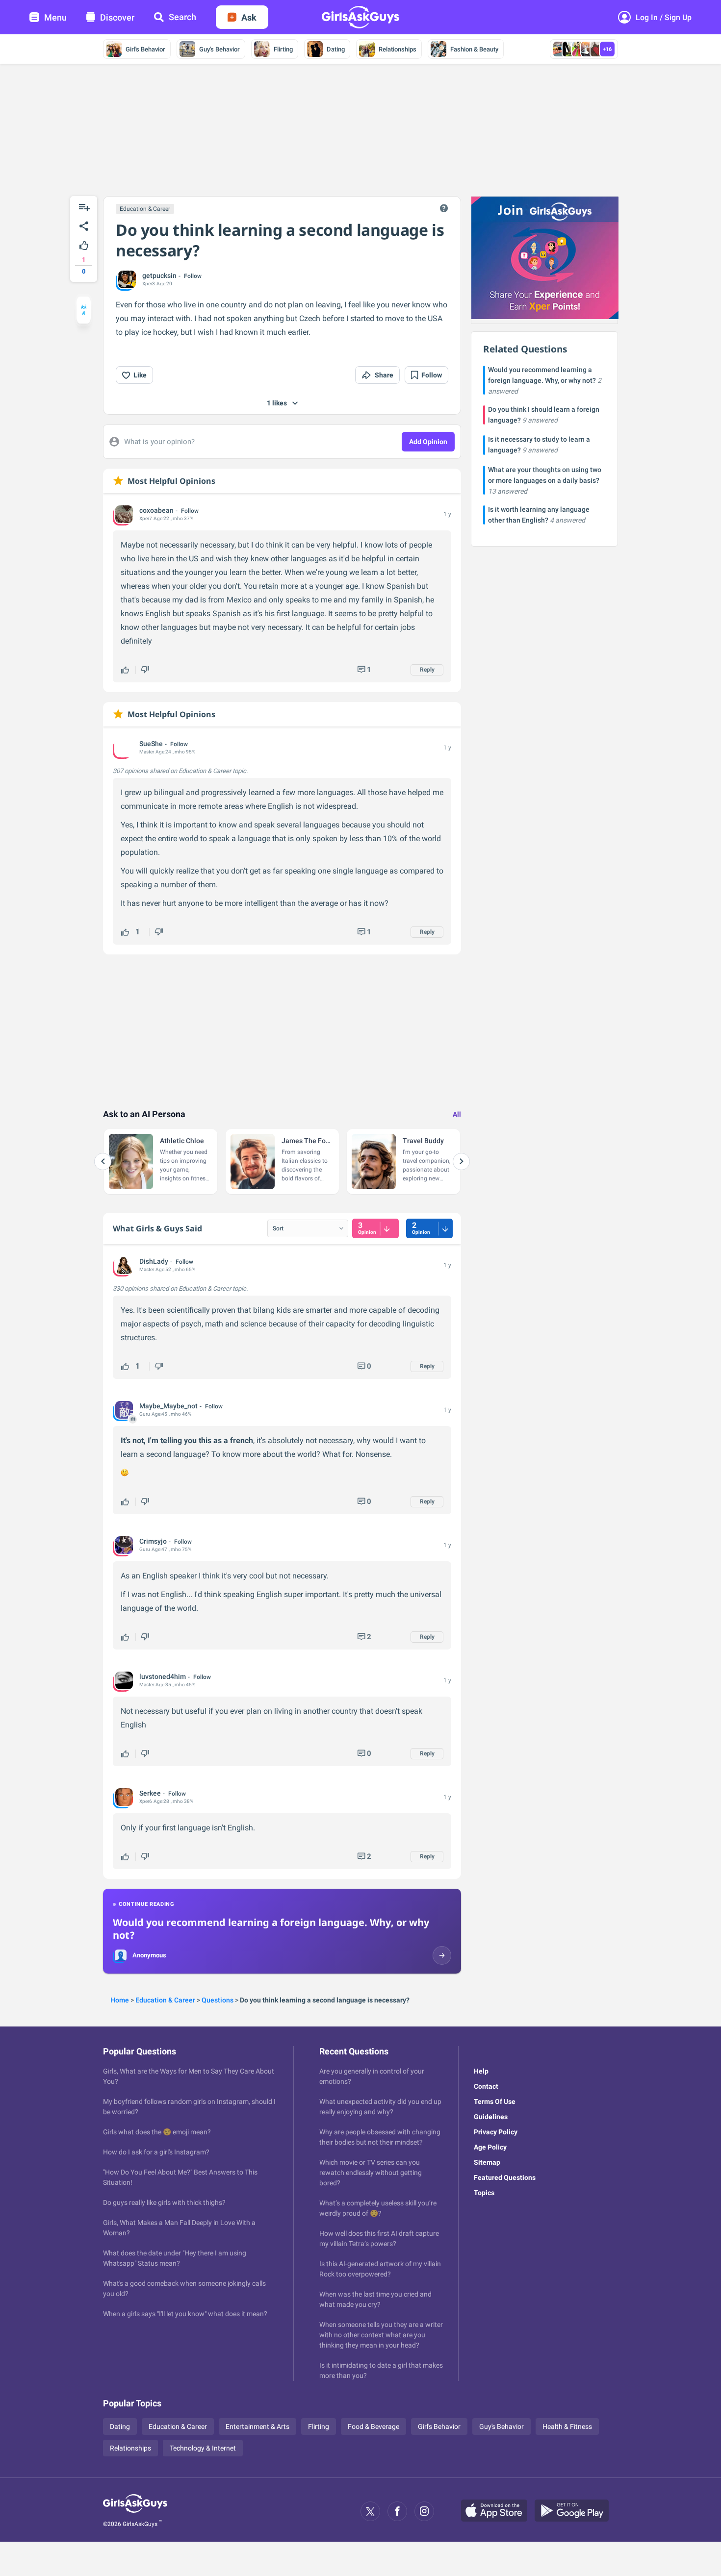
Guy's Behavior (219, 49)
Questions (218, 2000)
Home (120, 2000)
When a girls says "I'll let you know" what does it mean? (185, 2314)
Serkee (150, 1793)
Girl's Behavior (145, 49)
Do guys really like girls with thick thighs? (164, 2202)
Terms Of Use (495, 2101)
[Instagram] (424, 2511)
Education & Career (145, 209)
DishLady (154, 1261)
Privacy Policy (496, 2132)
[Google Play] (575, 2511)
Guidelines (491, 2117)
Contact (486, 2086)
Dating (336, 49)
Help (481, 2071)
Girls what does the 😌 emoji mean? (157, 2132)
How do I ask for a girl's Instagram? (156, 2152)
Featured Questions (505, 2177)
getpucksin (159, 275)
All (457, 1114)
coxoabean (156, 510)
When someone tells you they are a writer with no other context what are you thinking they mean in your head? (381, 2335)
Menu (55, 17)
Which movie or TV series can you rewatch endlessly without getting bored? (371, 2173)
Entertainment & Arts (257, 2426)
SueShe (151, 744)
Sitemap (487, 2162)
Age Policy (490, 2147)
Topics (484, 2193)
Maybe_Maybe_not (168, 1406)
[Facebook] (397, 2511)
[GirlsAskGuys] (135, 2511)
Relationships (398, 49)
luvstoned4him (163, 1676)
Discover (117, 17)
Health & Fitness (567, 2426)
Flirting (283, 49)
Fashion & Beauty (474, 49)
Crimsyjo (153, 1541)
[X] (370, 2511)
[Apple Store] (498, 2511)
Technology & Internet (203, 2448)
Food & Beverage (373, 2426)
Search (182, 17)
